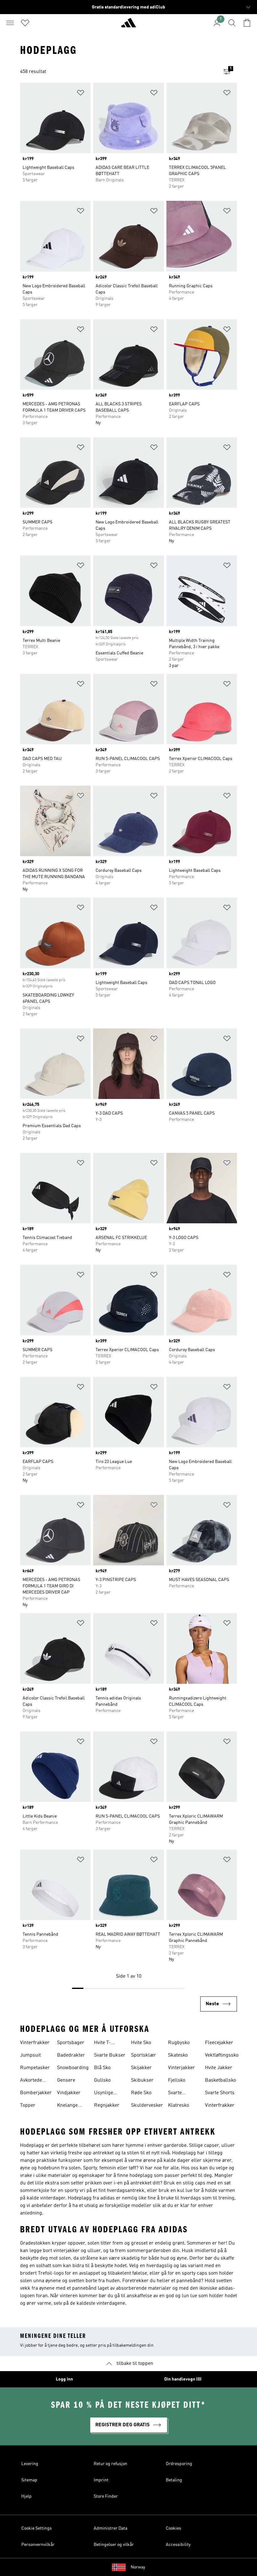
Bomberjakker (36, 2093)
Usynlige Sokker (104, 2094)
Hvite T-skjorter (103, 2043)
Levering (30, 2464)
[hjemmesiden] (128, 25)
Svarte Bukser (110, 2055)
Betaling (174, 2480)
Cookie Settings (37, 2528)
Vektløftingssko (222, 2055)
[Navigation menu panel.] (10, 23)
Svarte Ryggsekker (181, 2094)
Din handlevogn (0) (183, 2379)
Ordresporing (179, 2464)
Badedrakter (71, 2055)
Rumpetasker (35, 2068)
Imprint (101, 2480)
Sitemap (29, 2480)
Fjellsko (177, 2080)
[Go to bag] (247, 23)
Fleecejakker (219, 2043)
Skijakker (141, 2068)
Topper (28, 2105)
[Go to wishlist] (25, 23)
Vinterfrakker (35, 2043)
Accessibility (178, 2545)
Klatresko (178, 2105)
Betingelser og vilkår (114, 2545)
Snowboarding (73, 2068)
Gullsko (102, 2080)
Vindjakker (69, 2093)
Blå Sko (102, 2068)
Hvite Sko (141, 2043)
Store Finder (106, 2496)
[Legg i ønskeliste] (81, 94)
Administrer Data (110, 2528)
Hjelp (26, 2496)
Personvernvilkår (38, 2545)
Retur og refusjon (110, 2464)
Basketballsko (220, 2080)
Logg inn (64, 2379)
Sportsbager (71, 2043)
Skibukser (142, 2080)
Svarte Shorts (220, 2093)
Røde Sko (141, 2093)
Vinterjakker (181, 2068)
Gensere (66, 2080)
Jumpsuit (30, 2055)
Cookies (173, 2528)
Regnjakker (107, 2105)
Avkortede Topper (31, 2081)
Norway (138, 2567)
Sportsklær (144, 2055)
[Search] (232, 23)
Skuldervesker (147, 2105)
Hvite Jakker (219, 2068)
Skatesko (178, 2055)
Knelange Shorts (67, 2106)
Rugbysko (179, 2043)
